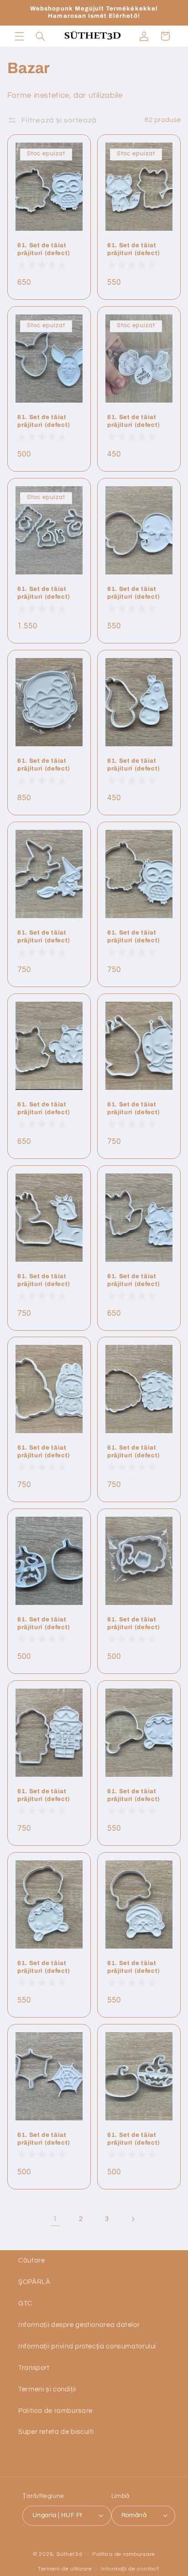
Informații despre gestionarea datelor (79, 2325)
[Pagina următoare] (133, 2219)
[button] (19, 36)
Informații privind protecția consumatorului (87, 2346)
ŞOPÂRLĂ (34, 2282)
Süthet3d (69, 2554)
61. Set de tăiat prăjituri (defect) (44, 249)
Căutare (31, 2260)
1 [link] (55, 2219)
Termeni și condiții (47, 2389)
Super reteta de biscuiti (56, 2432)
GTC (25, 2303)
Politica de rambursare (55, 2411)
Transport (34, 2368)
